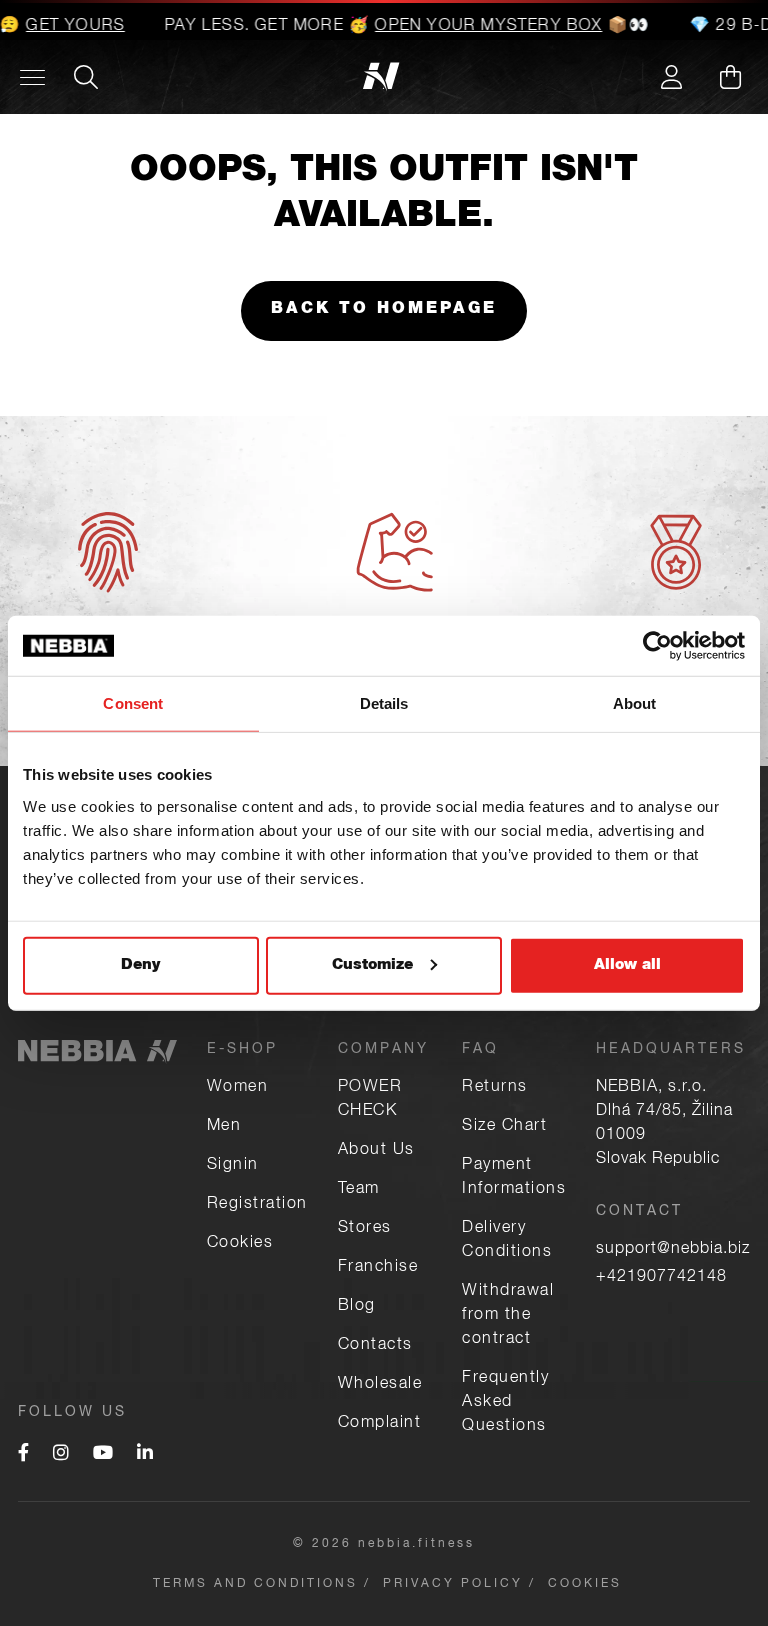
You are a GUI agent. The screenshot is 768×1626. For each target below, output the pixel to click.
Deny (140, 964)
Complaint (380, 1424)
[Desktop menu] (32, 77)
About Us (376, 1151)
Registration (257, 1205)
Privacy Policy (453, 1584)
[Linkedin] (145, 1455)
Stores (365, 1229)
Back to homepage (384, 310)
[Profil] (671, 77)
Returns (495, 1088)
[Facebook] (23, 1455)
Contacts (375, 1346)
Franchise (378, 1268)
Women (238, 1088)
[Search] (86, 77)
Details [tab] (384, 703)
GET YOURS (66, 27)
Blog (357, 1307)
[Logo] (131, 77)
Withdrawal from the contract (508, 1316)
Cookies (240, 1244)
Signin (233, 1166)
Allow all (627, 964)
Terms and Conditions (255, 1584)
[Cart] (730, 77)
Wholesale (380, 1385)
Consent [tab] (133, 703)
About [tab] (635, 703)
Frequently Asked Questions (505, 1403)
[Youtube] (103, 1455)
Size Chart (504, 1127)
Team (359, 1190)
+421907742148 (661, 1278)
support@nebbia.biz (673, 1250)
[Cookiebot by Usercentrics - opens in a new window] (657, 646)
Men (224, 1127)
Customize (372, 964)
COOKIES (585, 1584)
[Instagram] (61, 1455)
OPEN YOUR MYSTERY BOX (479, 27)
